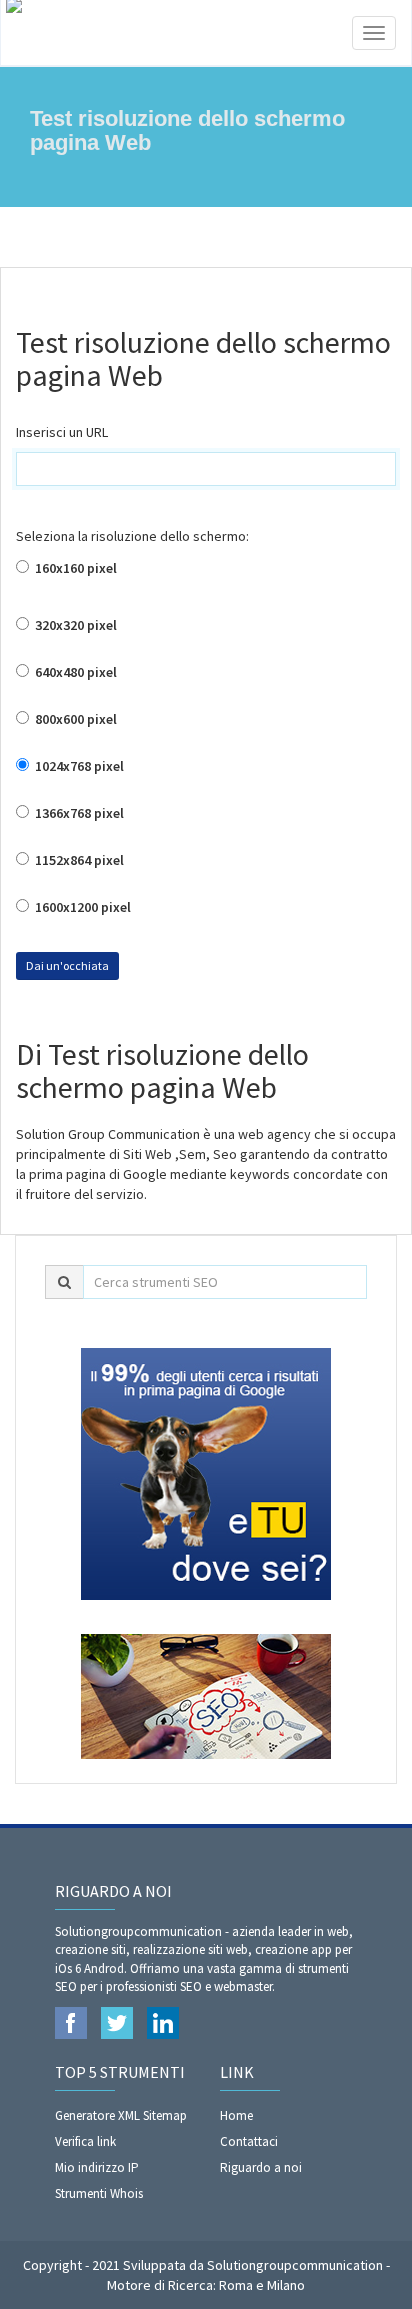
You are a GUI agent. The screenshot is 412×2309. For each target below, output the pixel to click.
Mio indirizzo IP (97, 2167)
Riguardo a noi (261, 2167)
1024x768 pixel (78, 766)
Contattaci (249, 2141)
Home (236, 2115)
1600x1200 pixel (81, 907)
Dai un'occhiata (67, 965)
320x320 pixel (74, 625)
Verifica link (85, 2141)
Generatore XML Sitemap (121, 2115)
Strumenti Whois (99, 2193)
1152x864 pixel (78, 860)
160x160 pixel (74, 568)
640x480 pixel (74, 672)
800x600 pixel (74, 719)
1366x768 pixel (78, 813)
